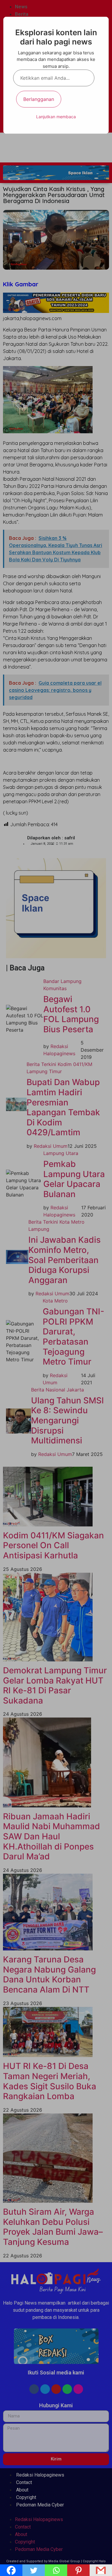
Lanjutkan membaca (56, 117)
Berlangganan (39, 99)
